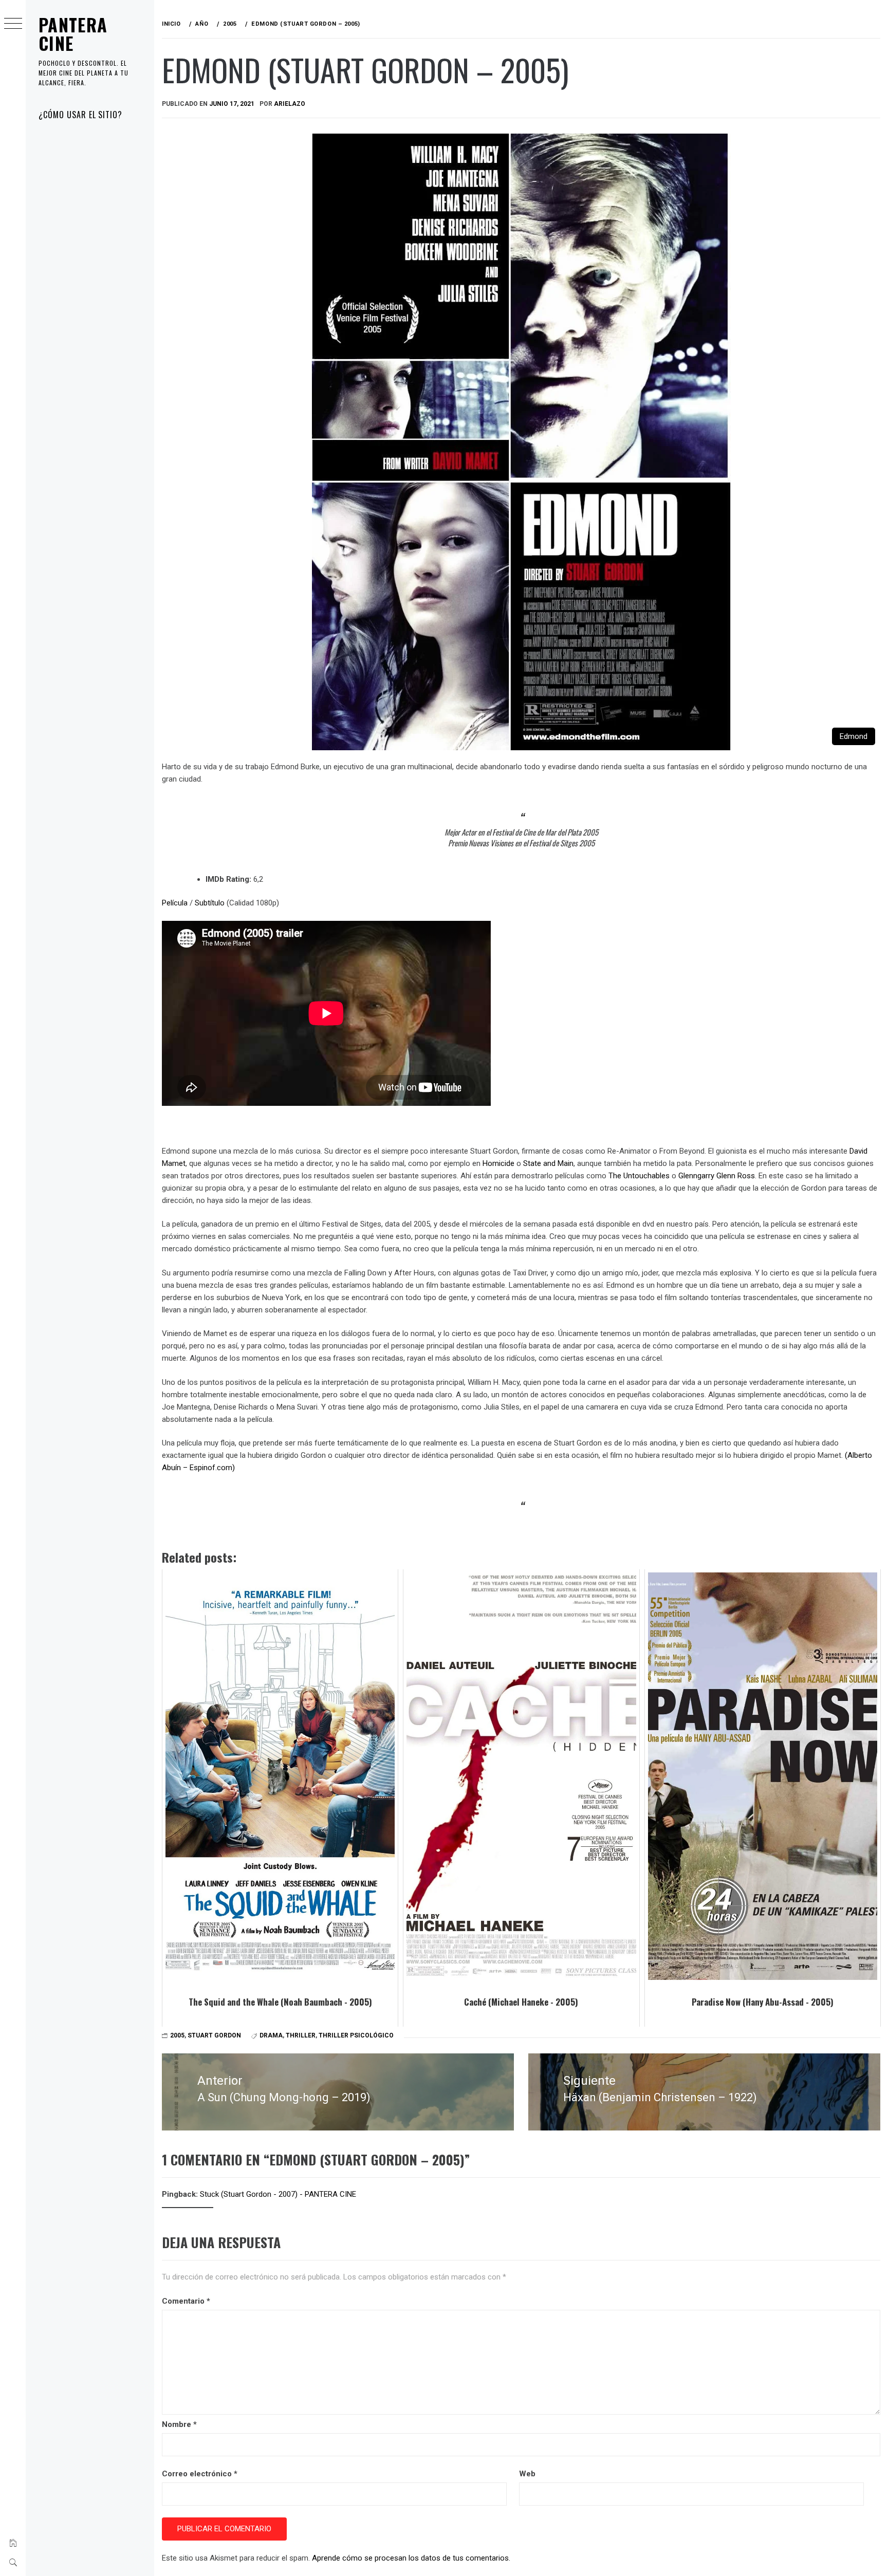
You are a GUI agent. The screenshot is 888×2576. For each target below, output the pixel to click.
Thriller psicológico (356, 2035)
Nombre (179, 2424)
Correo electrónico (200, 2474)
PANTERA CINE (73, 34)
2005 (177, 2035)
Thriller (301, 2035)
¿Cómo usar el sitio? (80, 115)
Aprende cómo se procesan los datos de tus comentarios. (411, 2558)
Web (527, 2474)
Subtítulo (210, 903)
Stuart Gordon (214, 2035)
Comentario (186, 2301)
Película (175, 903)
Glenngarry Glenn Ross (717, 1176)
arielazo (290, 104)
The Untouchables (639, 1176)
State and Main (548, 1163)
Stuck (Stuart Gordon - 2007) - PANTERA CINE (278, 2194)
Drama (271, 2035)
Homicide (498, 1163)
